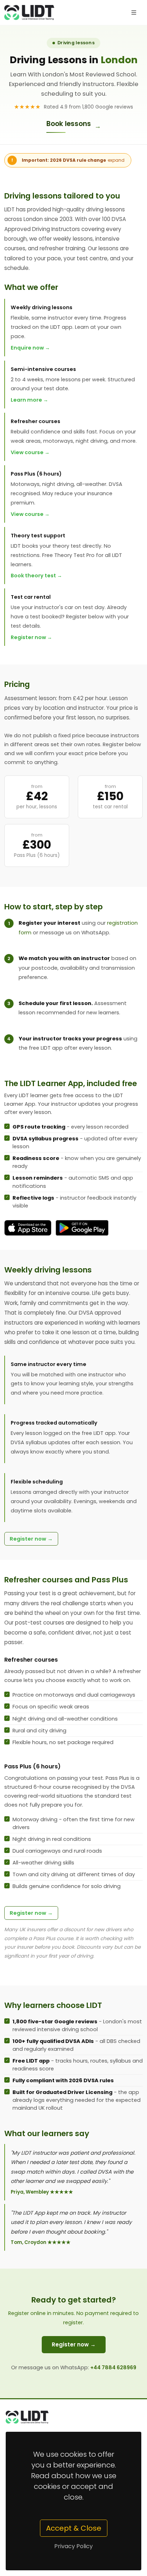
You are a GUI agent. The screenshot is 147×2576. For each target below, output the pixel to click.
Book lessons (74, 125)
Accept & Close (74, 2528)
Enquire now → (30, 348)
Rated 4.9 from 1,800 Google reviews (74, 107)
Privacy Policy (73, 2546)
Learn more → (29, 400)
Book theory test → (36, 576)
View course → (30, 452)
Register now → (31, 637)
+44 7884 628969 (113, 2367)
